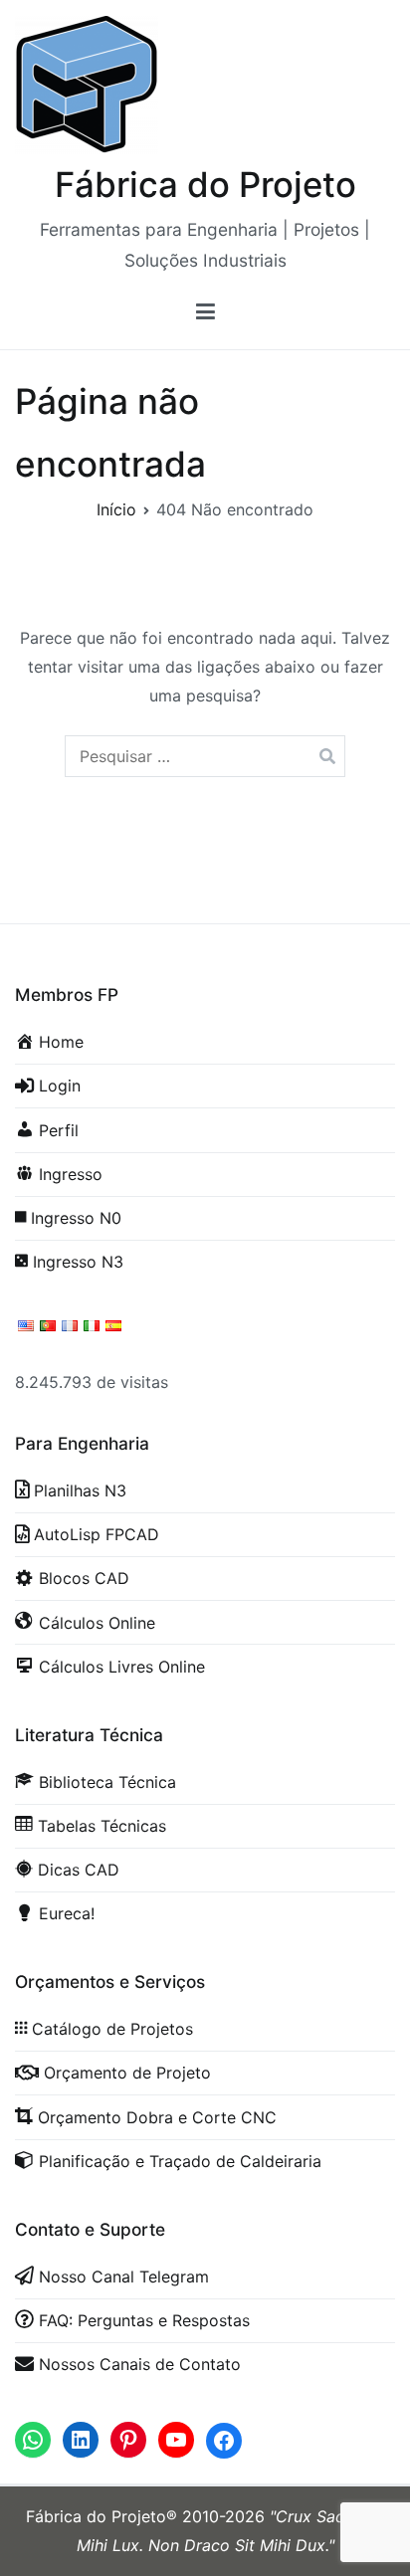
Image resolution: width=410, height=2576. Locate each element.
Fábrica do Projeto (205, 184)
